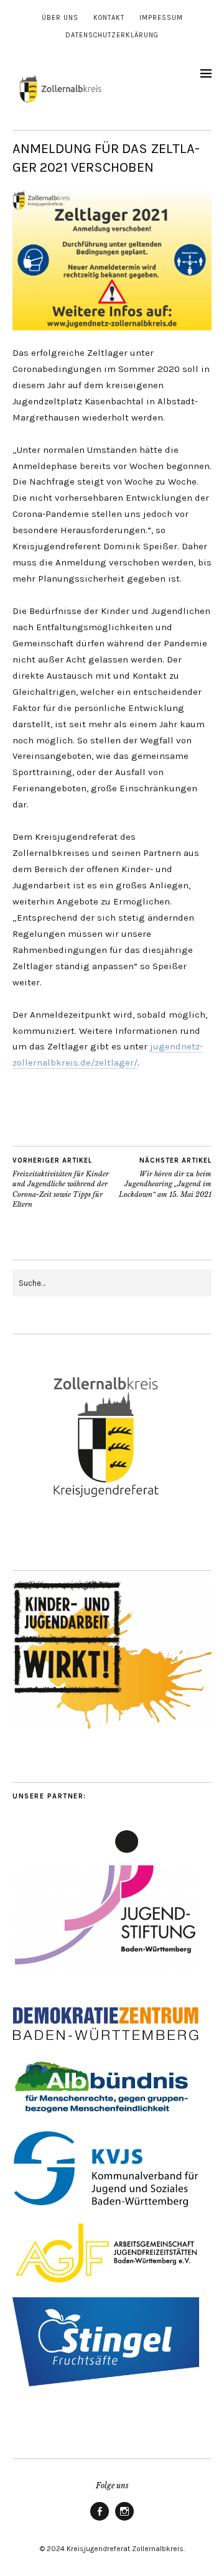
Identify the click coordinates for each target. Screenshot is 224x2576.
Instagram (124, 2520)
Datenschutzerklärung (112, 35)
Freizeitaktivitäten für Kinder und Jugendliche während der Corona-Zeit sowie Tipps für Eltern (61, 1183)
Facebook (100, 2520)
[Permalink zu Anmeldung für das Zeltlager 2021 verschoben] (112, 327)
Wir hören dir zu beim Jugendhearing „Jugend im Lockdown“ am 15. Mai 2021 (165, 1178)
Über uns (60, 18)
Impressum (161, 18)
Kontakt (109, 18)
